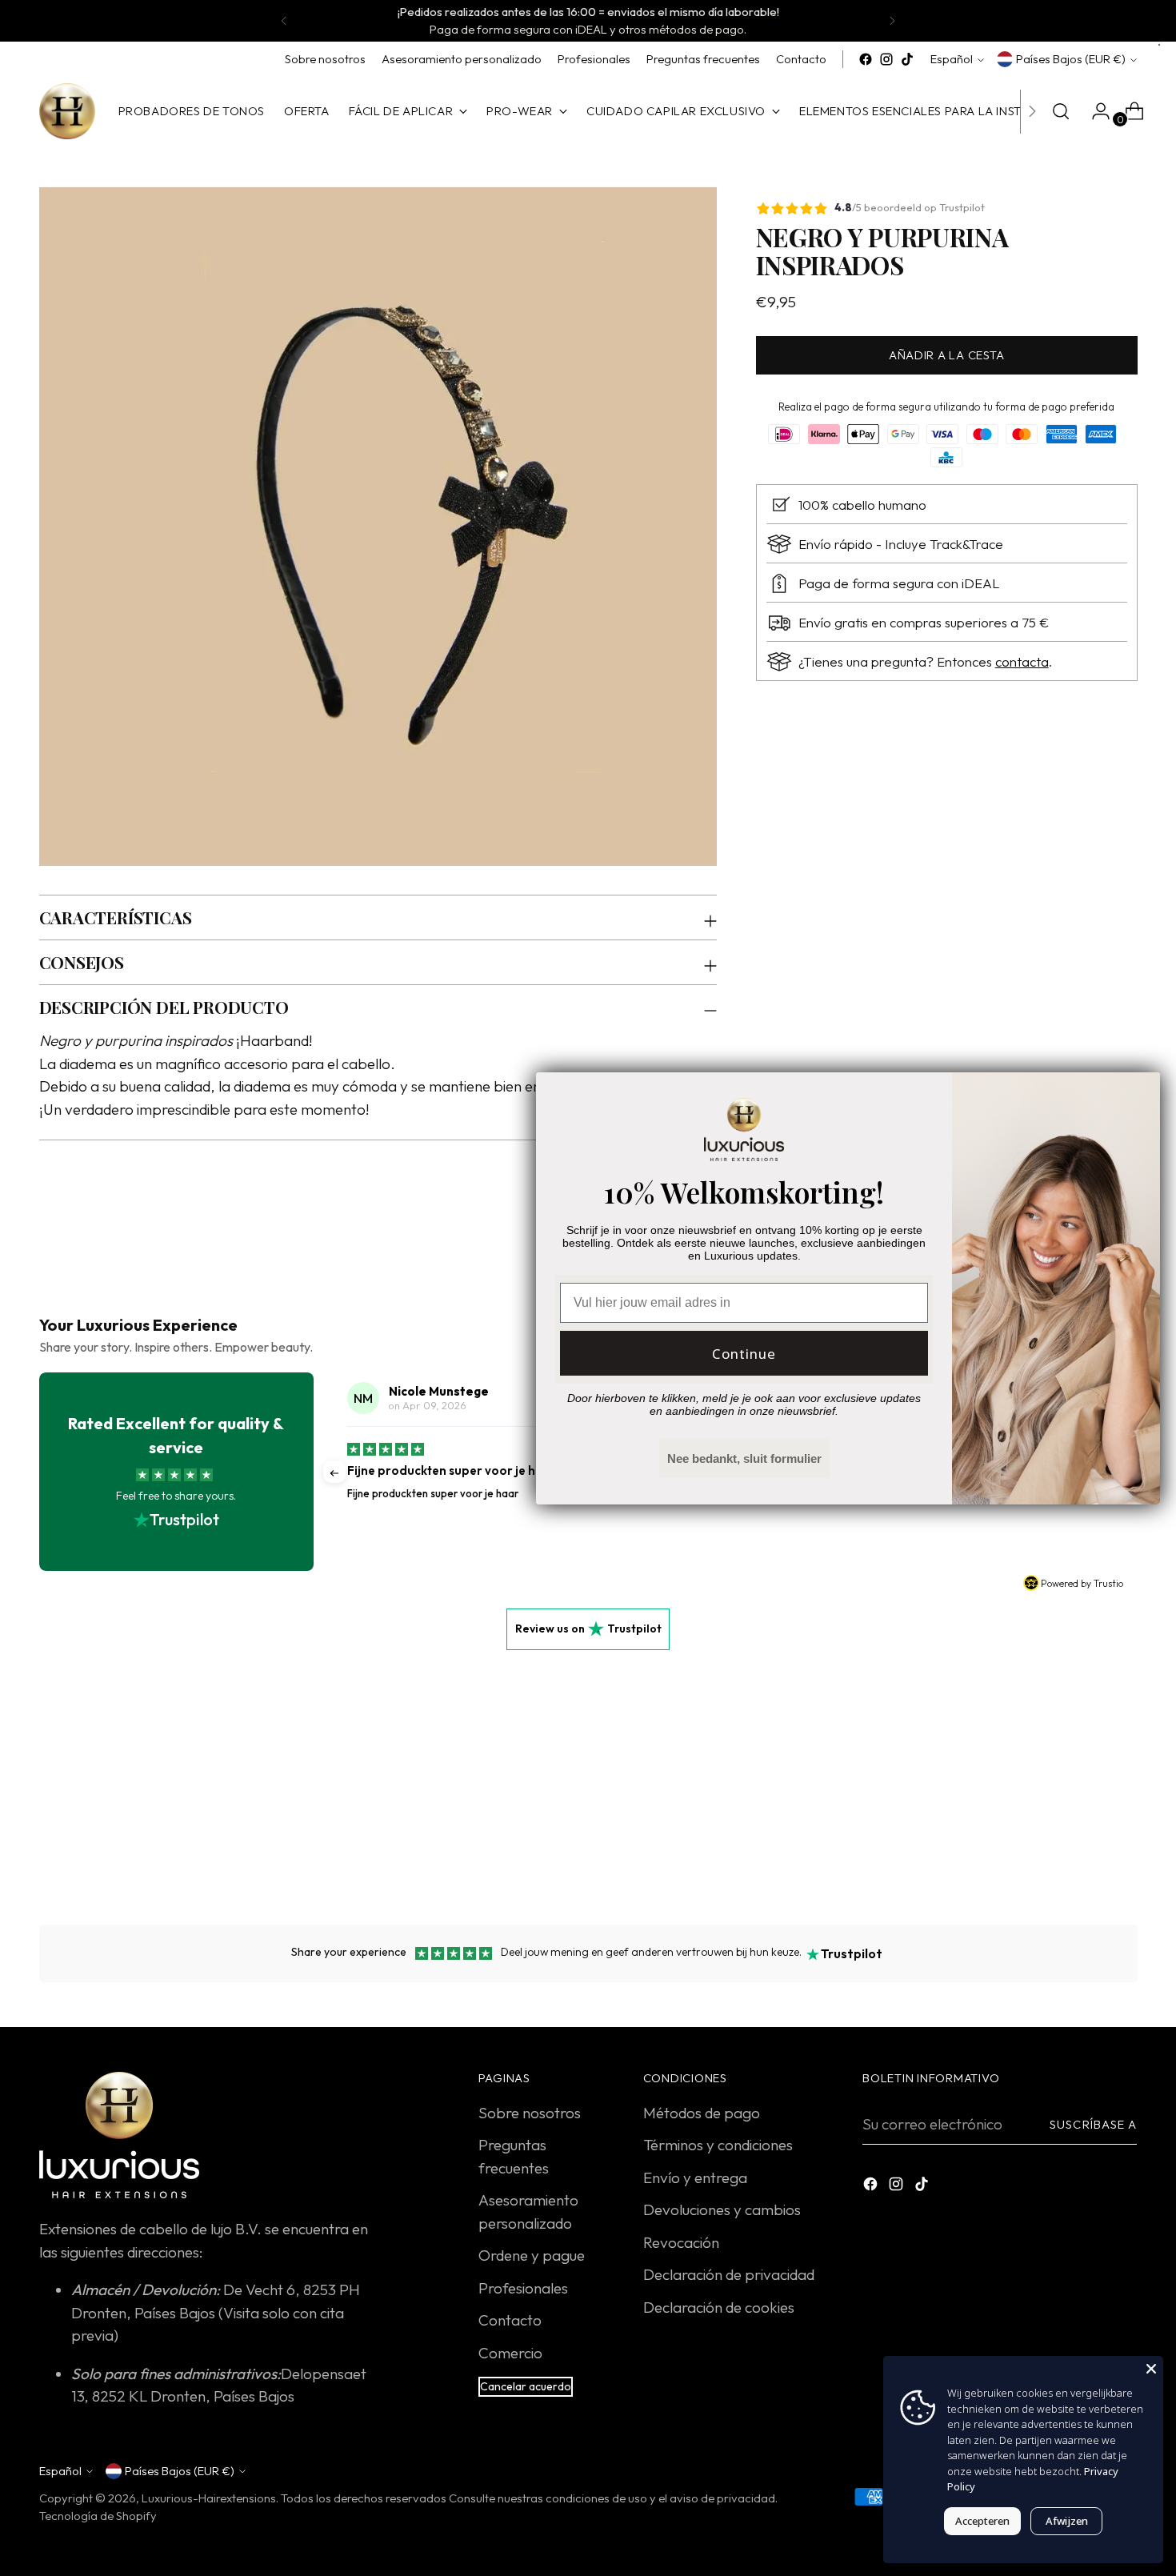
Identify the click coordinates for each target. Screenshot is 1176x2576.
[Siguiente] (892, 21)
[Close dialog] (1140, 1093)
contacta (1022, 661)
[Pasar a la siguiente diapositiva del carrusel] (1124, 1825)
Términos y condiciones (718, 2145)
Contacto (510, 2320)
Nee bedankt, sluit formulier (744, 1458)
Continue (744, 1354)
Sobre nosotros (530, 2113)
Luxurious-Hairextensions (209, 2498)
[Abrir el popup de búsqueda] (1061, 111)
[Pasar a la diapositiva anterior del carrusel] (1087, 1825)
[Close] (1151, 2368)
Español (952, 59)
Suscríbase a (1093, 2124)
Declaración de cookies (719, 2307)
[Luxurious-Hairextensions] (67, 111)
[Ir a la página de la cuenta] (1094, 111)
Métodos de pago (702, 2113)
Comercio (510, 2353)
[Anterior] (284, 21)
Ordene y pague (532, 2255)
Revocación (681, 2242)
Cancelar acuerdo (526, 2386)
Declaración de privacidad (729, 2274)
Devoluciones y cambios (722, 2209)
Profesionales (523, 2288)
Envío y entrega (695, 2177)
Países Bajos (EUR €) (1071, 59)
